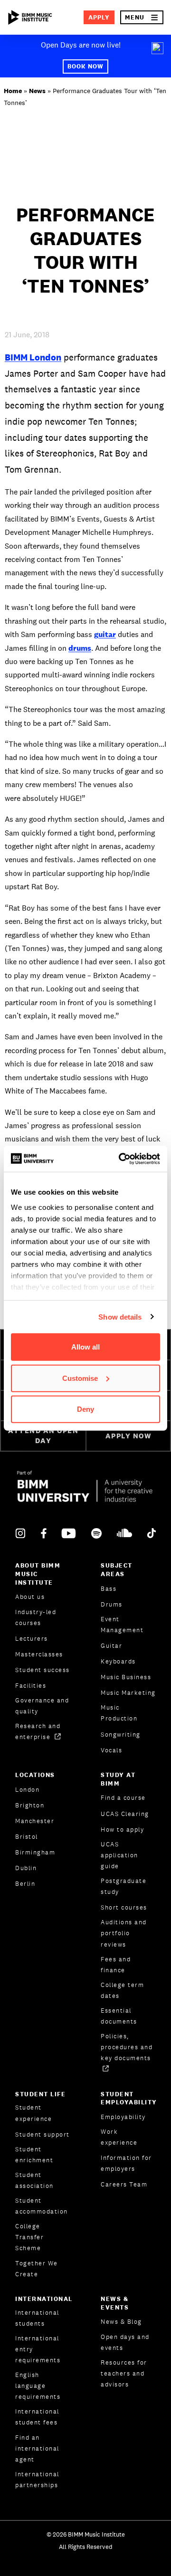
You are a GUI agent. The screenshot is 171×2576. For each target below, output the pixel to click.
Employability (123, 2117)
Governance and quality (42, 1706)
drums (80, 648)
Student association (34, 2180)
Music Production (119, 1713)
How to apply (122, 1830)
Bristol (27, 1837)
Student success (43, 1670)
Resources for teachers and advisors (124, 2373)
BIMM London (33, 357)
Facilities (31, 1686)
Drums (112, 1604)
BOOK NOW (85, 66)
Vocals (111, 1750)
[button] (142, 17)
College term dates (122, 1990)
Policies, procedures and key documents (127, 2047)
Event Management (122, 1625)
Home (13, 91)
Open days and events (125, 2342)
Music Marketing (128, 1693)
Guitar (111, 1646)
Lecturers (32, 1639)
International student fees (37, 2417)
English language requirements (38, 2386)
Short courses (124, 1907)
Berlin (25, 1884)
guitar (105, 634)
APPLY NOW (128, 1436)
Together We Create (37, 2269)
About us (30, 1597)
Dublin (26, 1868)
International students (37, 2318)
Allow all (85, 1347)
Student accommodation (42, 2206)
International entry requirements (38, 2349)
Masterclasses (39, 1654)
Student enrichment (34, 2155)
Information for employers (126, 2163)
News (37, 91)
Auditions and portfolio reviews (124, 1933)
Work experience (119, 2137)
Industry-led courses (36, 1617)
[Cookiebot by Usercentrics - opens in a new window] (121, 1159)
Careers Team (124, 2184)
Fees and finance (116, 1965)
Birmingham (35, 1852)
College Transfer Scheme (29, 2237)
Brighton (30, 1805)
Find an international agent (37, 2448)
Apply (99, 17)
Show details (120, 1317)
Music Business (126, 1677)
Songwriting (121, 1735)
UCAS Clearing (125, 1814)
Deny (85, 1409)
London (27, 1790)
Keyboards (118, 1661)
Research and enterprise (38, 1731)
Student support (43, 2134)
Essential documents (119, 2016)
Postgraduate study (123, 1886)
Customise (80, 1378)
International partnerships (37, 2480)
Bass (109, 1589)
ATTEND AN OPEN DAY (43, 1435)
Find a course (123, 1798)
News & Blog (121, 2322)
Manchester (35, 1821)
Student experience (33, 2113)
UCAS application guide (119, 1855)
